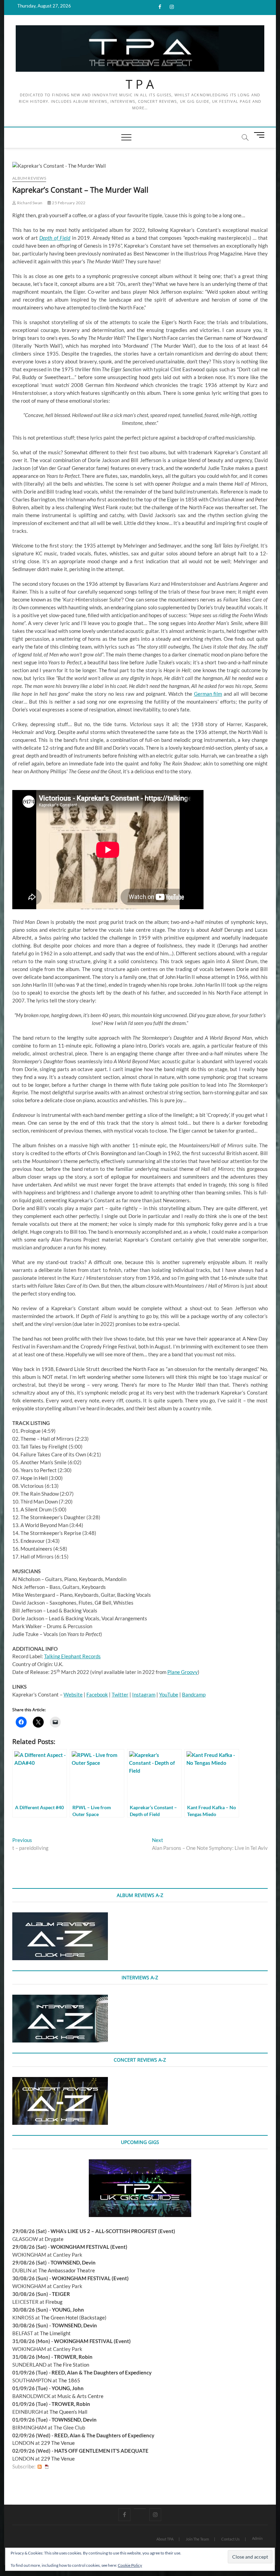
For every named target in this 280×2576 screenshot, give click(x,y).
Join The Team (197, 2539)
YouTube (169, 1694)
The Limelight (55, 2333)
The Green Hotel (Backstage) (74, 2317)
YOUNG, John (68, 2310)
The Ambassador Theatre (67, 2270)
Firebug (54, 2302)
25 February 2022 (68, 203)
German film (208, 694)
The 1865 (69, 2380)
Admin (257, 2538)
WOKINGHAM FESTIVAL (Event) (89, 2247)
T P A (140, 84)
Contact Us (230, 2539)
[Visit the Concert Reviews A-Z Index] (60, 2081)
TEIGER (61, 2294)
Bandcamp (194, 1694)
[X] (140, 2509)
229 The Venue (58, 2443)
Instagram (144, 1694)
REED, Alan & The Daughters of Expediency (102, 2372)
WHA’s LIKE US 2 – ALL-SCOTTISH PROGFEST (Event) (113, 2231)
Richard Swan (29, 203)
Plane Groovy (183, 1672)
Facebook (97, 1694)
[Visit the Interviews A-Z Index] (60, 1998)
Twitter (120, 1694)
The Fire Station (71, 2365)
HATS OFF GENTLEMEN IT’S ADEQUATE (101, 2451)
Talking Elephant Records (72, 1656)
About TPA (165, 2539)
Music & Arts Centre (80, 2396)
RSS (40, 2467)
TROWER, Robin (73, 2357)
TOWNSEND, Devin (73, 2262)
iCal (47, 2467)
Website (73, 1694)
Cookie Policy (130, 2565)
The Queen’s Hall (68, 2412)
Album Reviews (29, 178)
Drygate (54, 2239)
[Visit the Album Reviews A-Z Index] (60, 1916)
